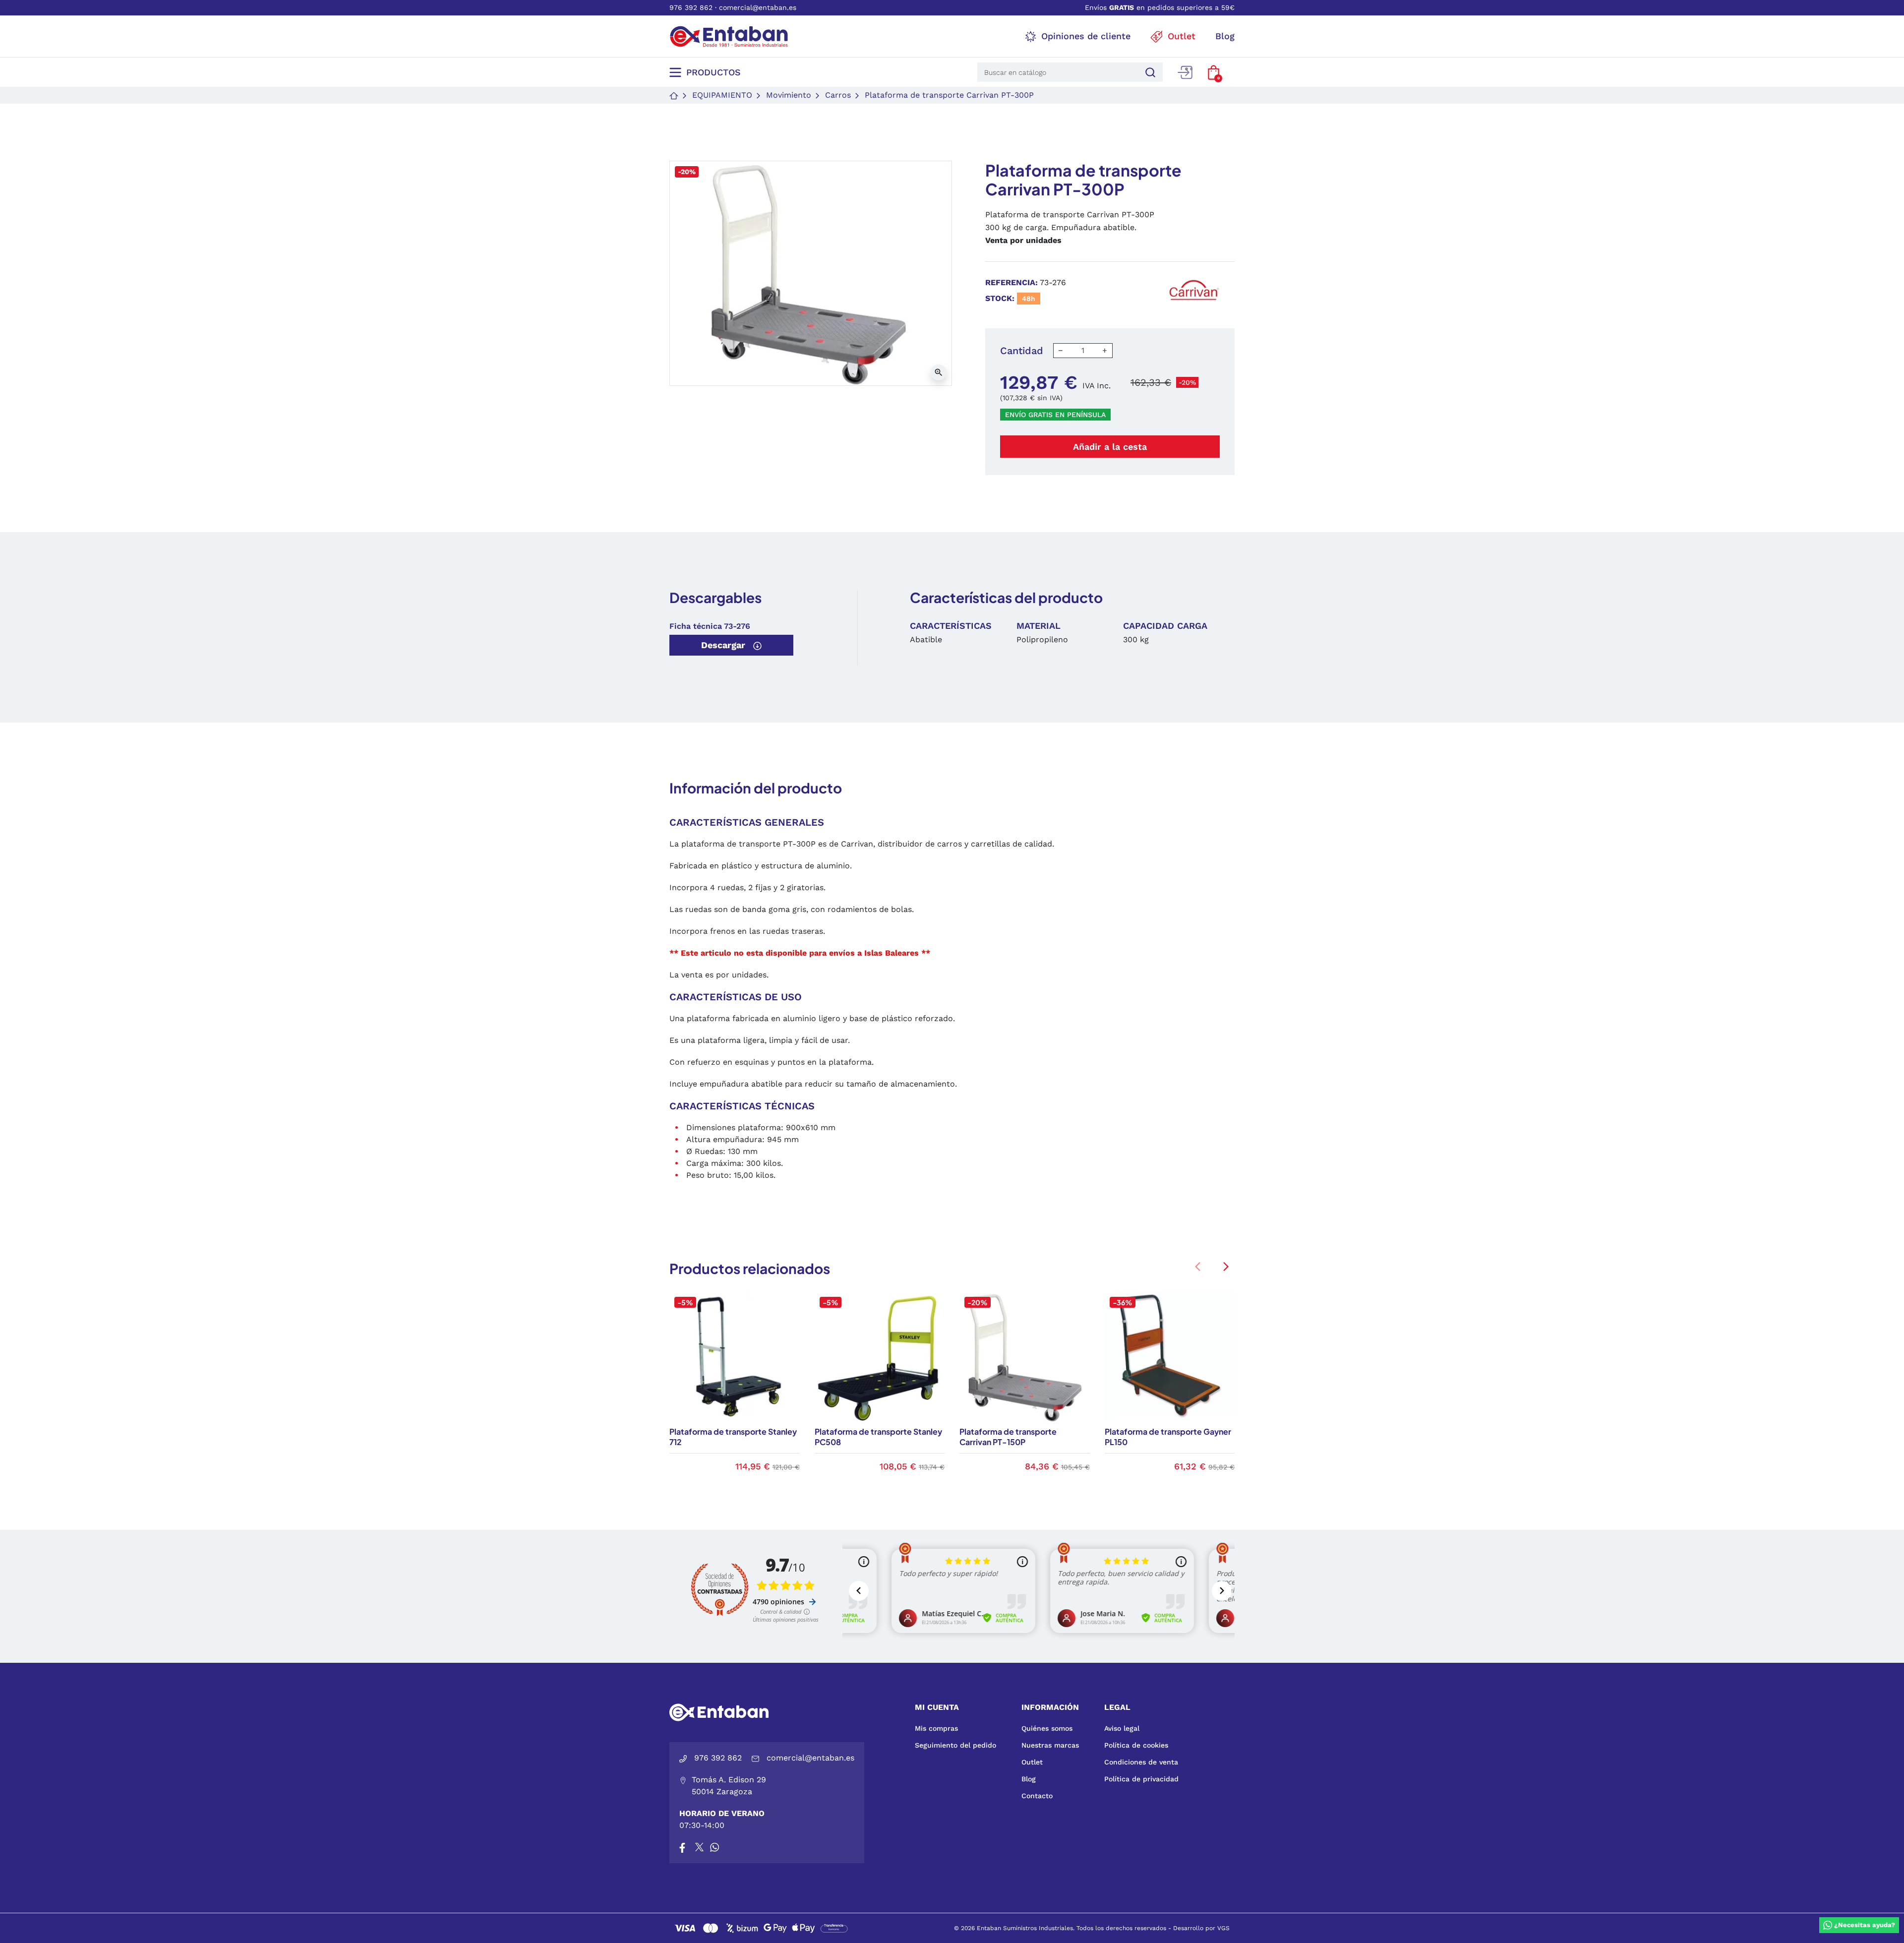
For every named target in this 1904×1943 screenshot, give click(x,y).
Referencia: (1011, 282)
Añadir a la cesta (1110, 447)
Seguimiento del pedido (955, 1745)
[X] (700, 1847)
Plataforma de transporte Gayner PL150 (1168, 1437)
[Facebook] (682, 1847)
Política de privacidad (1141, 1779)
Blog (1029, 1779)
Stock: (1000, 298)
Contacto (1037, 1796)
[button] (1214, 72)
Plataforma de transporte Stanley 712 (733, 1437)
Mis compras (936, 1728)
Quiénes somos (1047, 1728)
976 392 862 (691, 7)
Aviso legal (1122, 1728)
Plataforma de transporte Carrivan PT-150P (1008, 1437)
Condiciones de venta (1141, 1762)
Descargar (724, 645)
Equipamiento (722, 95)
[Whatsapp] (714, 1847)
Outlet (1032, 1762)
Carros (838, 95)
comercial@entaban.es (758, 7)
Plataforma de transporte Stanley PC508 (878, 1437)
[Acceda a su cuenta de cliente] (1185, 72)
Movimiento (789, 95)
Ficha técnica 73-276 (710, 626)
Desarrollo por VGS (1201, 1928)
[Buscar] (1149, 72)
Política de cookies (1136, 1745)
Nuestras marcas (1050, 1745)
